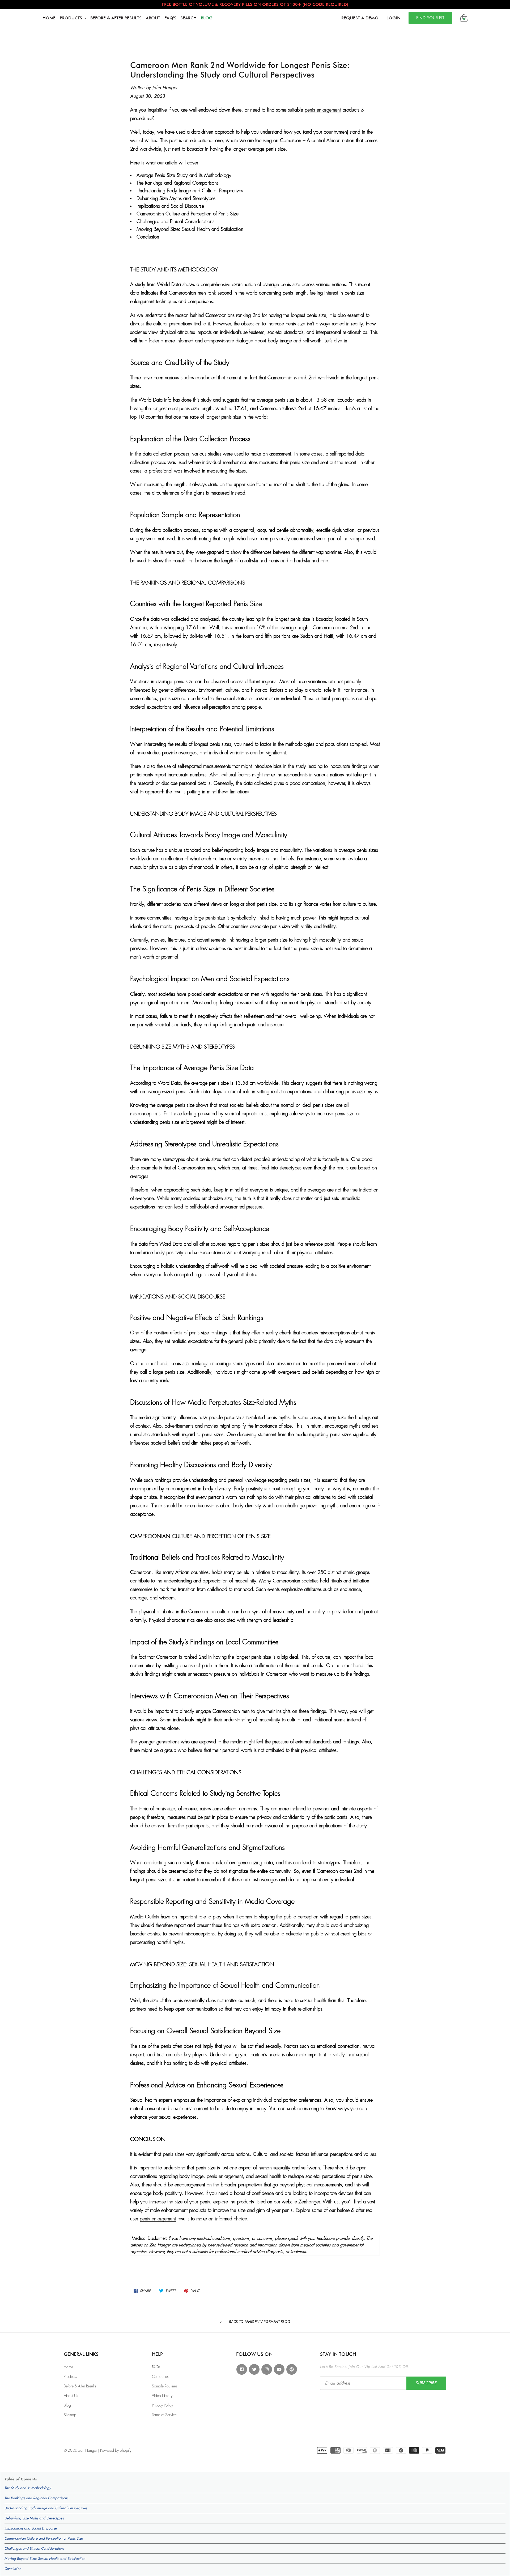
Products (70, 2377)
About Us (71, 2396)
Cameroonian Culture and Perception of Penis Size (44, 2538)
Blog (67, 2405)
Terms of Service (164, 2415)
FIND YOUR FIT (430, 18)
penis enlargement (323, 110)
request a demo (360, 18)
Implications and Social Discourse (31, 2528)
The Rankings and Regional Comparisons (36, 2498)
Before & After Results (80, 2386)
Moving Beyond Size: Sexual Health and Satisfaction (45, 2558)
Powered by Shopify (116, 2450)
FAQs (156, 2367)
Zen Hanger (88, 2450)
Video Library (162, 2396)
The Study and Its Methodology (28, 2488)
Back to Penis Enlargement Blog (259, 2322)
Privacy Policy (162, 2405)
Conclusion (13, 2569)
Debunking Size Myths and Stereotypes (34, 2518)
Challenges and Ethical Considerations (34, 2548)
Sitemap (70, 2415)
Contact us (160, 2377)
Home (68, 2367)
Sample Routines (165, 2386)
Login (394, 18)
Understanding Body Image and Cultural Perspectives (46, 2508)
